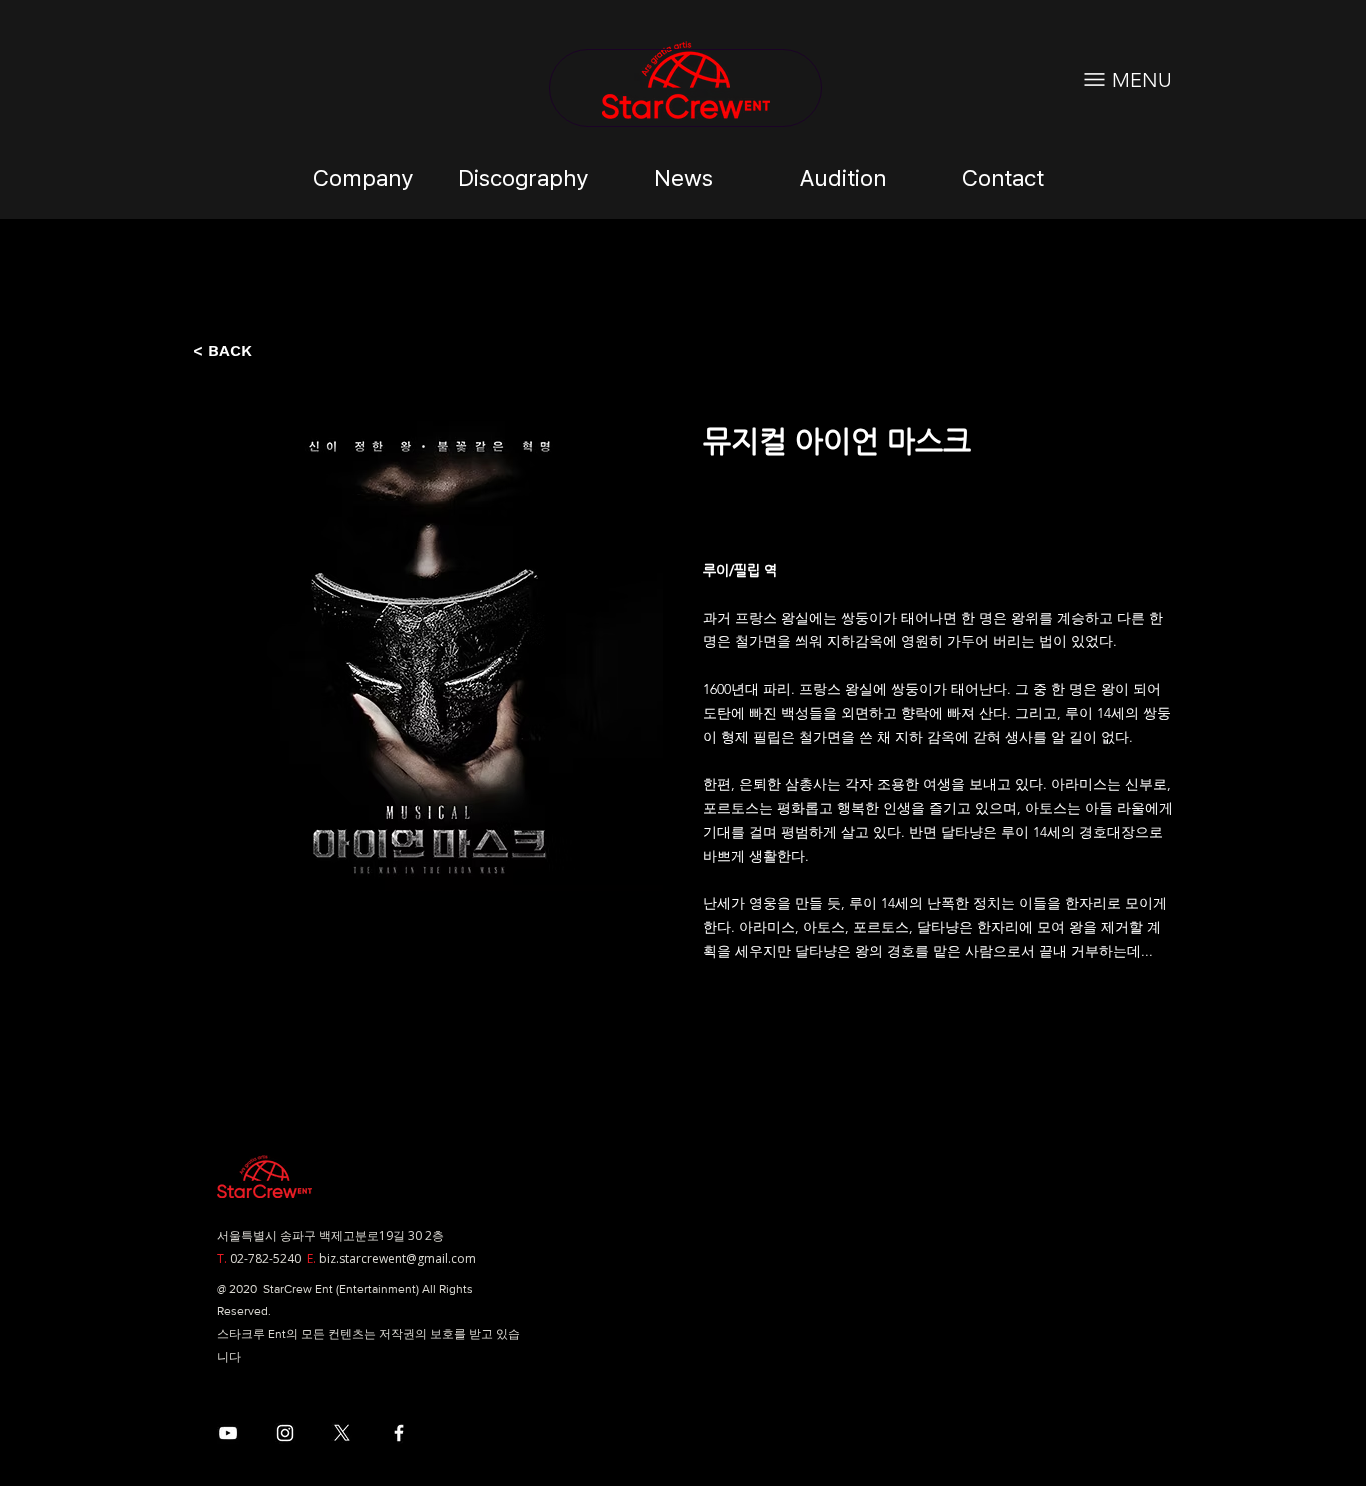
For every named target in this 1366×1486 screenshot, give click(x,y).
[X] (342, 1433)
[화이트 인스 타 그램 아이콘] (285, 1433)
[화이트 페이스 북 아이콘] (399, 1433)
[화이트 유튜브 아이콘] (228, 1433)
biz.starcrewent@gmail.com (397, 1258)
